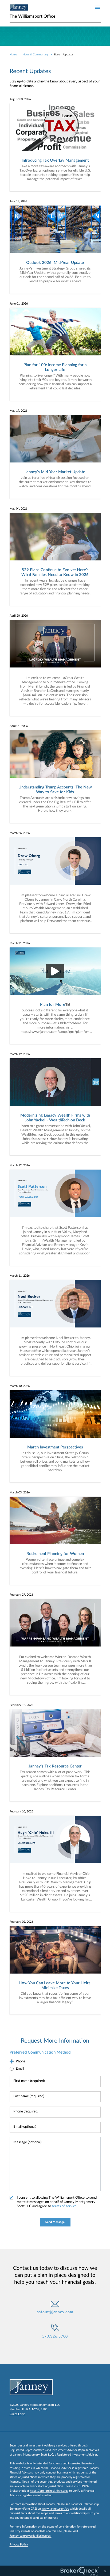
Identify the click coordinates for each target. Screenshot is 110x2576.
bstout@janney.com (55, 2312)
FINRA (26, 2409)
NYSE (36, 2409)
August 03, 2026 (20, 99)
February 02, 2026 (21, 1922)
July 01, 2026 (18, 201)
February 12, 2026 (21, 1705)
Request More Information (55, 2041)
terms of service (64, 2206)
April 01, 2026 (19, 726)
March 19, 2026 (20, 1054)
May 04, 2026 (18, 509)
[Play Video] (55, 971)
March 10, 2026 (20, 1386)
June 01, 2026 (19, 304)
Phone (21, 2061)
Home (13, 55)
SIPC (44, 2409)
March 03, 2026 (20, 1492)
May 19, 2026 (18, 411)
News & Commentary (36, 55)
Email (20, 2069)
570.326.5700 (55, 2336)
